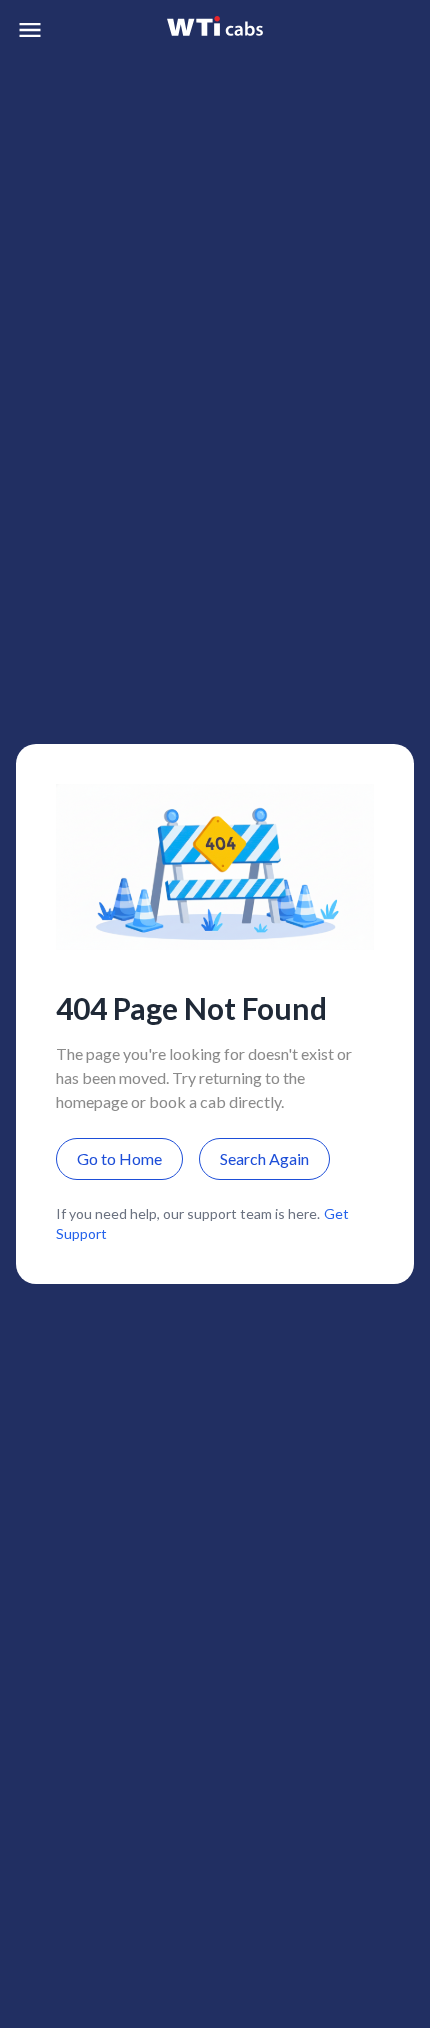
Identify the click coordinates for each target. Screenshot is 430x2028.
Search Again (264, 1158)
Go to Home (119, 1158)
